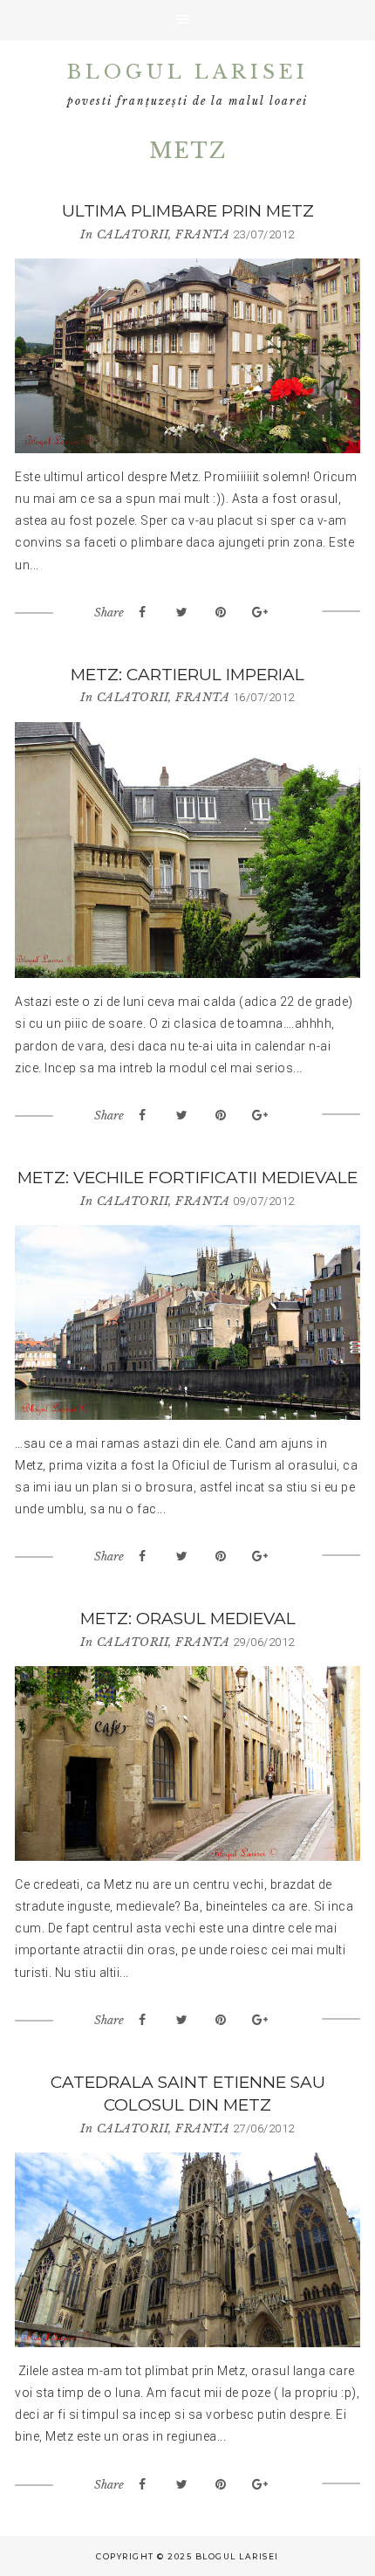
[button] (187, 20)
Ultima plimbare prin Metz (188, 211)
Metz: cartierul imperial (187, 675)
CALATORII (133, 234)
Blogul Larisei (188, 72)
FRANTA (202, 234)
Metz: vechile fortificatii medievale (187, 1178)
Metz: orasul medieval (188, 1619)
